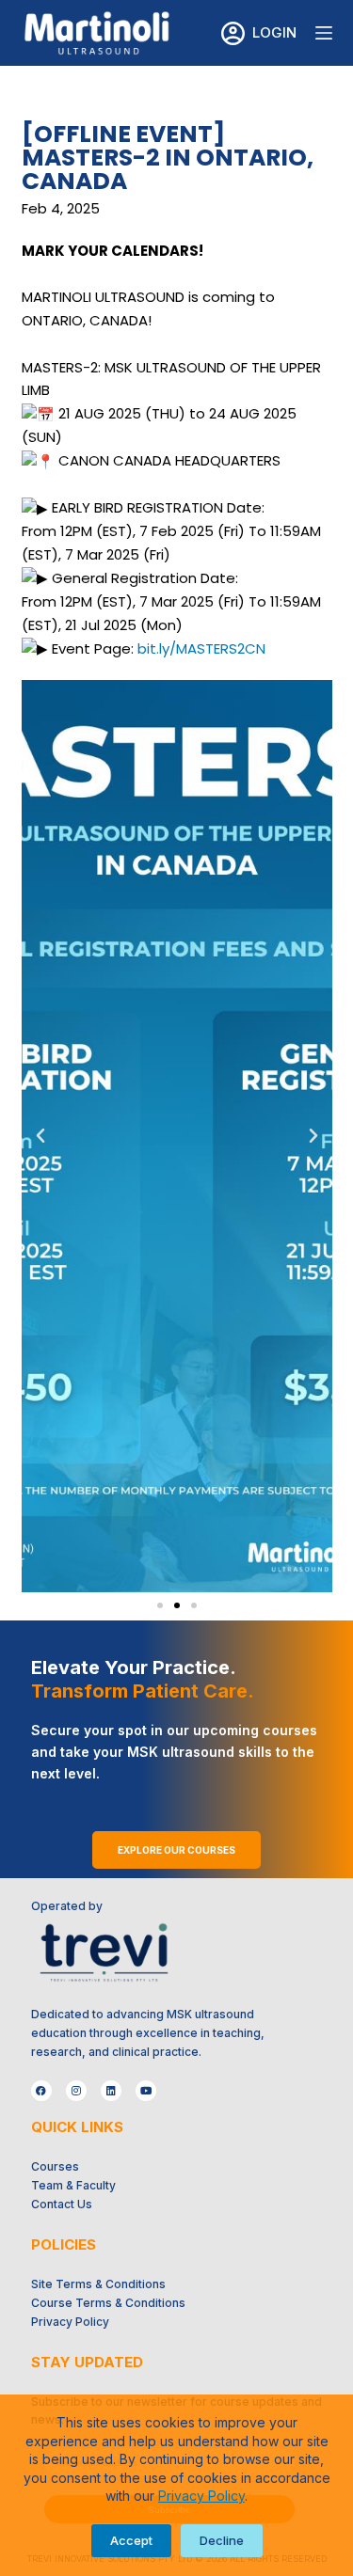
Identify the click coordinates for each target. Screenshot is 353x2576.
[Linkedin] (111, 2091)
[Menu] (324, 33)
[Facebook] (41, 2091)
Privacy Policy (201, 2496)
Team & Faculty (73, 2185)
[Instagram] (76, 2091)
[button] (40, 1136)
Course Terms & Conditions (108, 2303)
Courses (55, 2166)
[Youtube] (146, 2091)
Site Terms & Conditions (98, 2284)
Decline (222, 2540)
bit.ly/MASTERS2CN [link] (201, 648)
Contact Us (62, 2204)
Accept (131, 2540)
